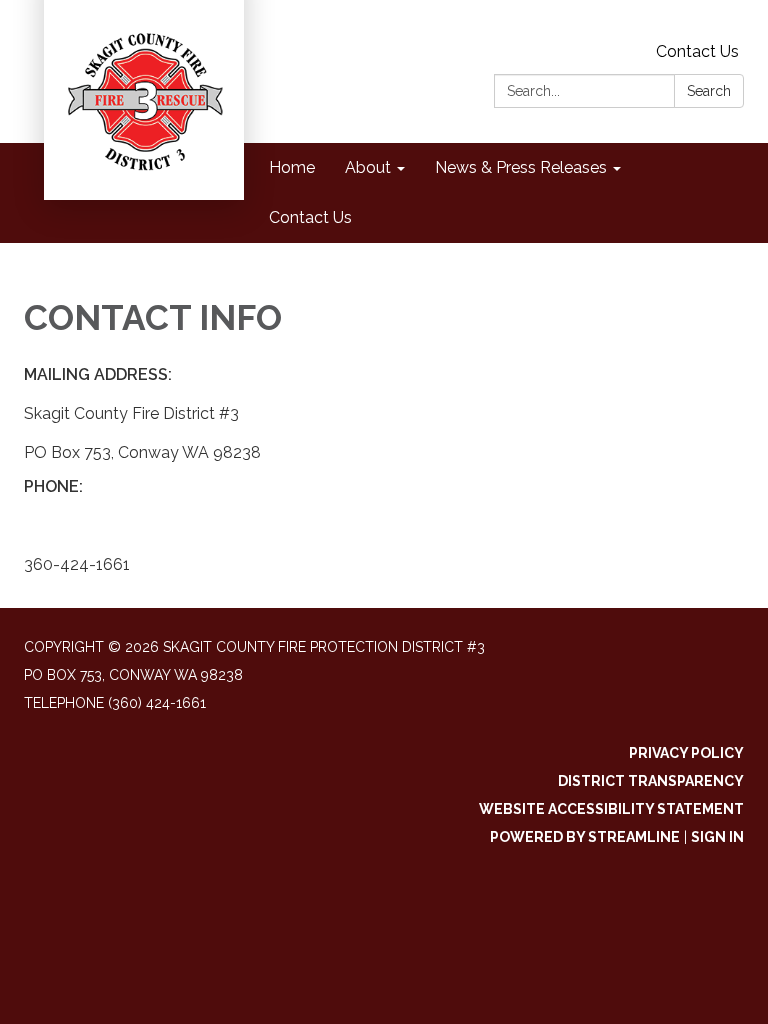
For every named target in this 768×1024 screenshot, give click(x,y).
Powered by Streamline (585, 837)
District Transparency (651, 781)
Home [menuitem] (292, 167)
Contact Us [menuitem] (310, 217)
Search (709, 91)
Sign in (717, 837)
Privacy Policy (686, 753)
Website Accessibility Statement (611, 809)
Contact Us (697, 51)
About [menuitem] (368, 167)
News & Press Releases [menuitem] (521, 167)
